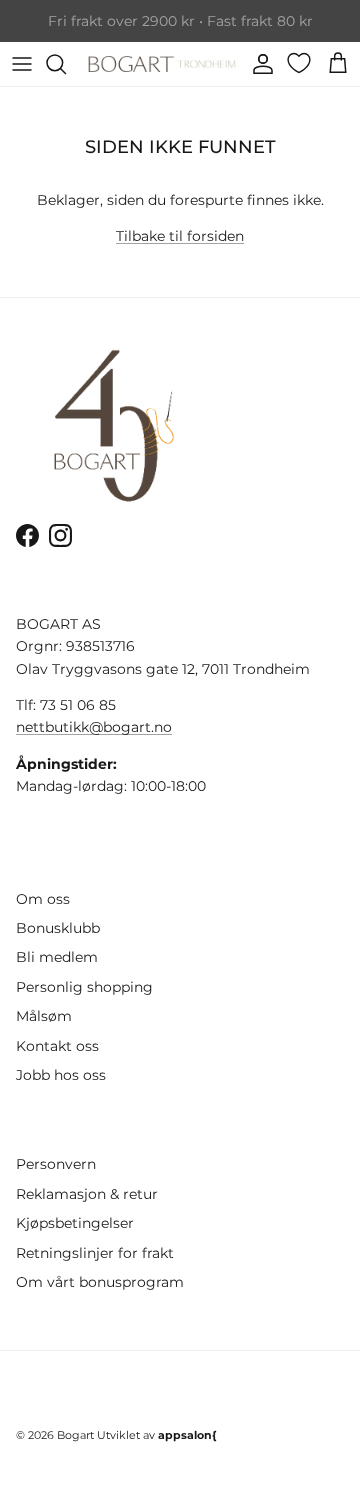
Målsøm (44, 1016)
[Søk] (66, 64)
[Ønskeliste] (301, 63)
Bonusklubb (58, 928)
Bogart (75, 1435)
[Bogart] (162, 64)
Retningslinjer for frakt (95, 1253)
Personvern (56, 1164)
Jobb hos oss (61, 1075)
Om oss (43, 899)
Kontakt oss (57, 1046)
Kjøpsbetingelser (75, 1223)
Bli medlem (57, 957)
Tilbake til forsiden (180, 236)
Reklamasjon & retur (87, 1194)
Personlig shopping (84, 987)
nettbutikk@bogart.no (94, 727)
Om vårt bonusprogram (100, 1282)
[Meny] (22, 64)
